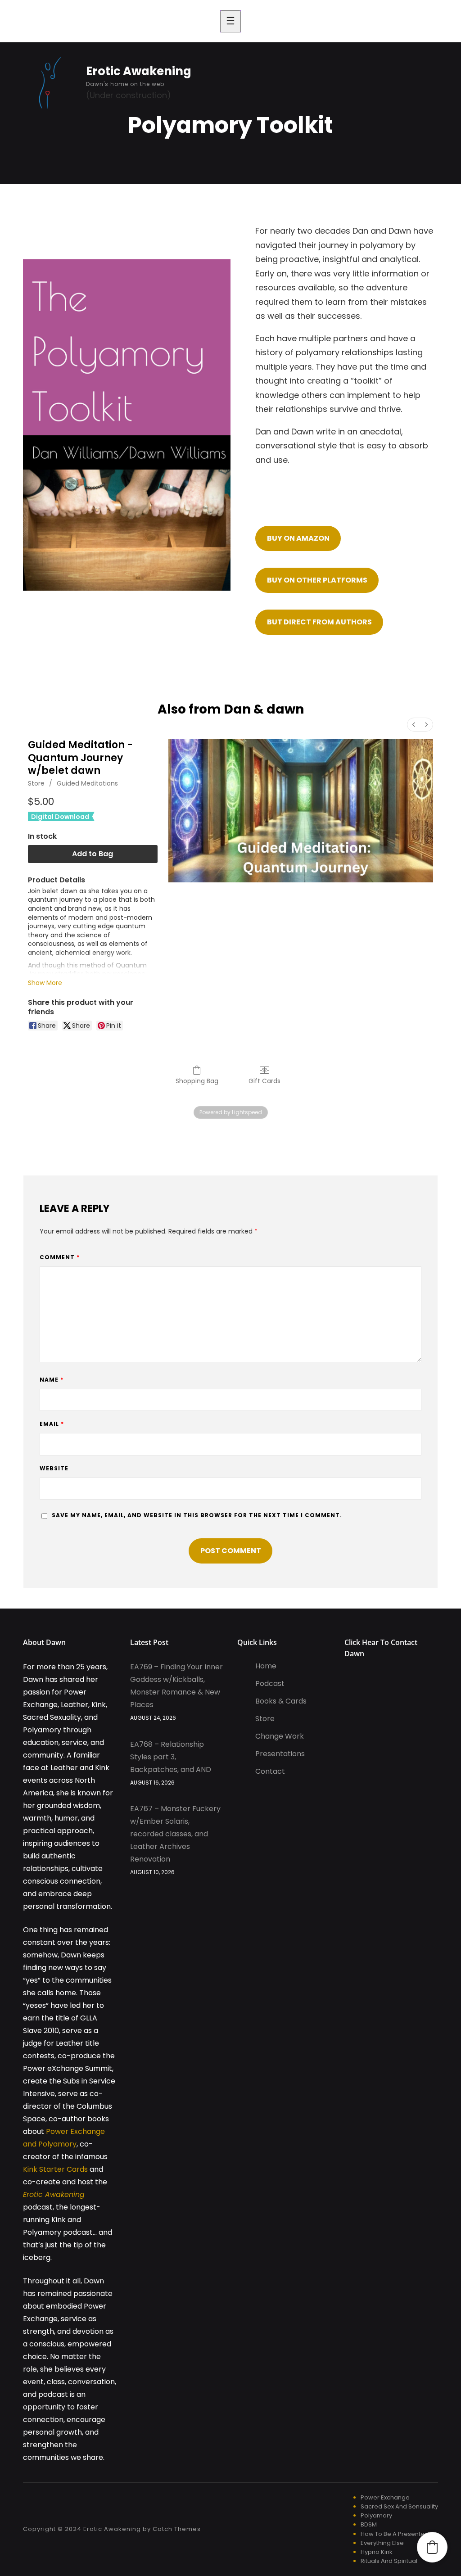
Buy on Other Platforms (317, 580)
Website (54, 1468)
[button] (432, 2547)
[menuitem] (414, 725)
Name (52, 1380)
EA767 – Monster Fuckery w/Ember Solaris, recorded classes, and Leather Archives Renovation (175, 1834)
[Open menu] (230, 21)
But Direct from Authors (319, 622)
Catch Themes (177, 2529)
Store (36, 783)
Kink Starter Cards (55, 2169)
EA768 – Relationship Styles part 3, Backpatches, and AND (171, 1757)
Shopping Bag (197, 1081)
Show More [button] (45, 983)
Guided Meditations (87, 783)
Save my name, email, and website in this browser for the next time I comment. (197, 1515)
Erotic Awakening (139, 71)
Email (52, 1424)
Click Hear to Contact (381, 1642)
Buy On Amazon (298, 538)
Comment (60, 1257)
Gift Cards (264, 1081)
